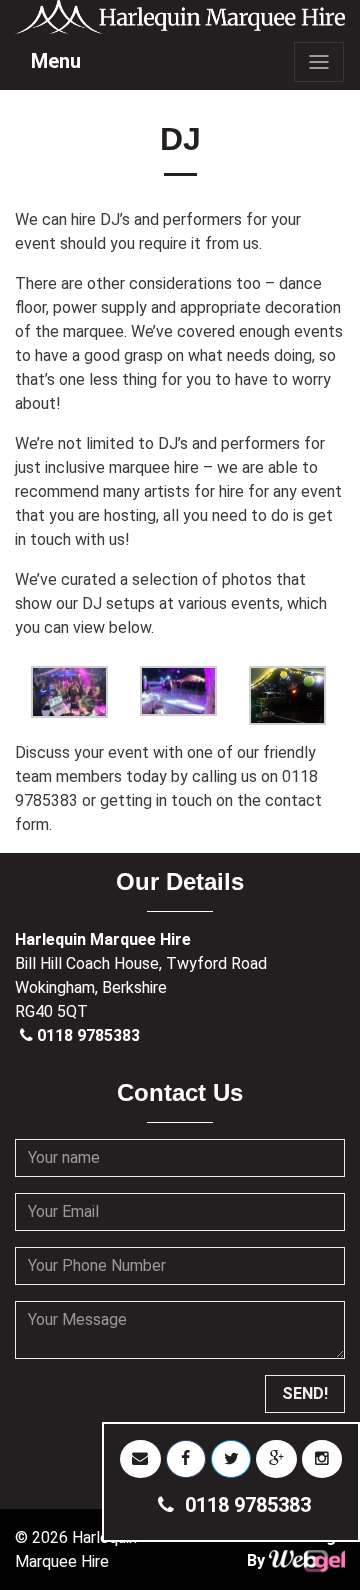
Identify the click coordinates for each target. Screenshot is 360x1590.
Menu (56, 61)
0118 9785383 (88, 1035)
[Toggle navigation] (319, 62)
